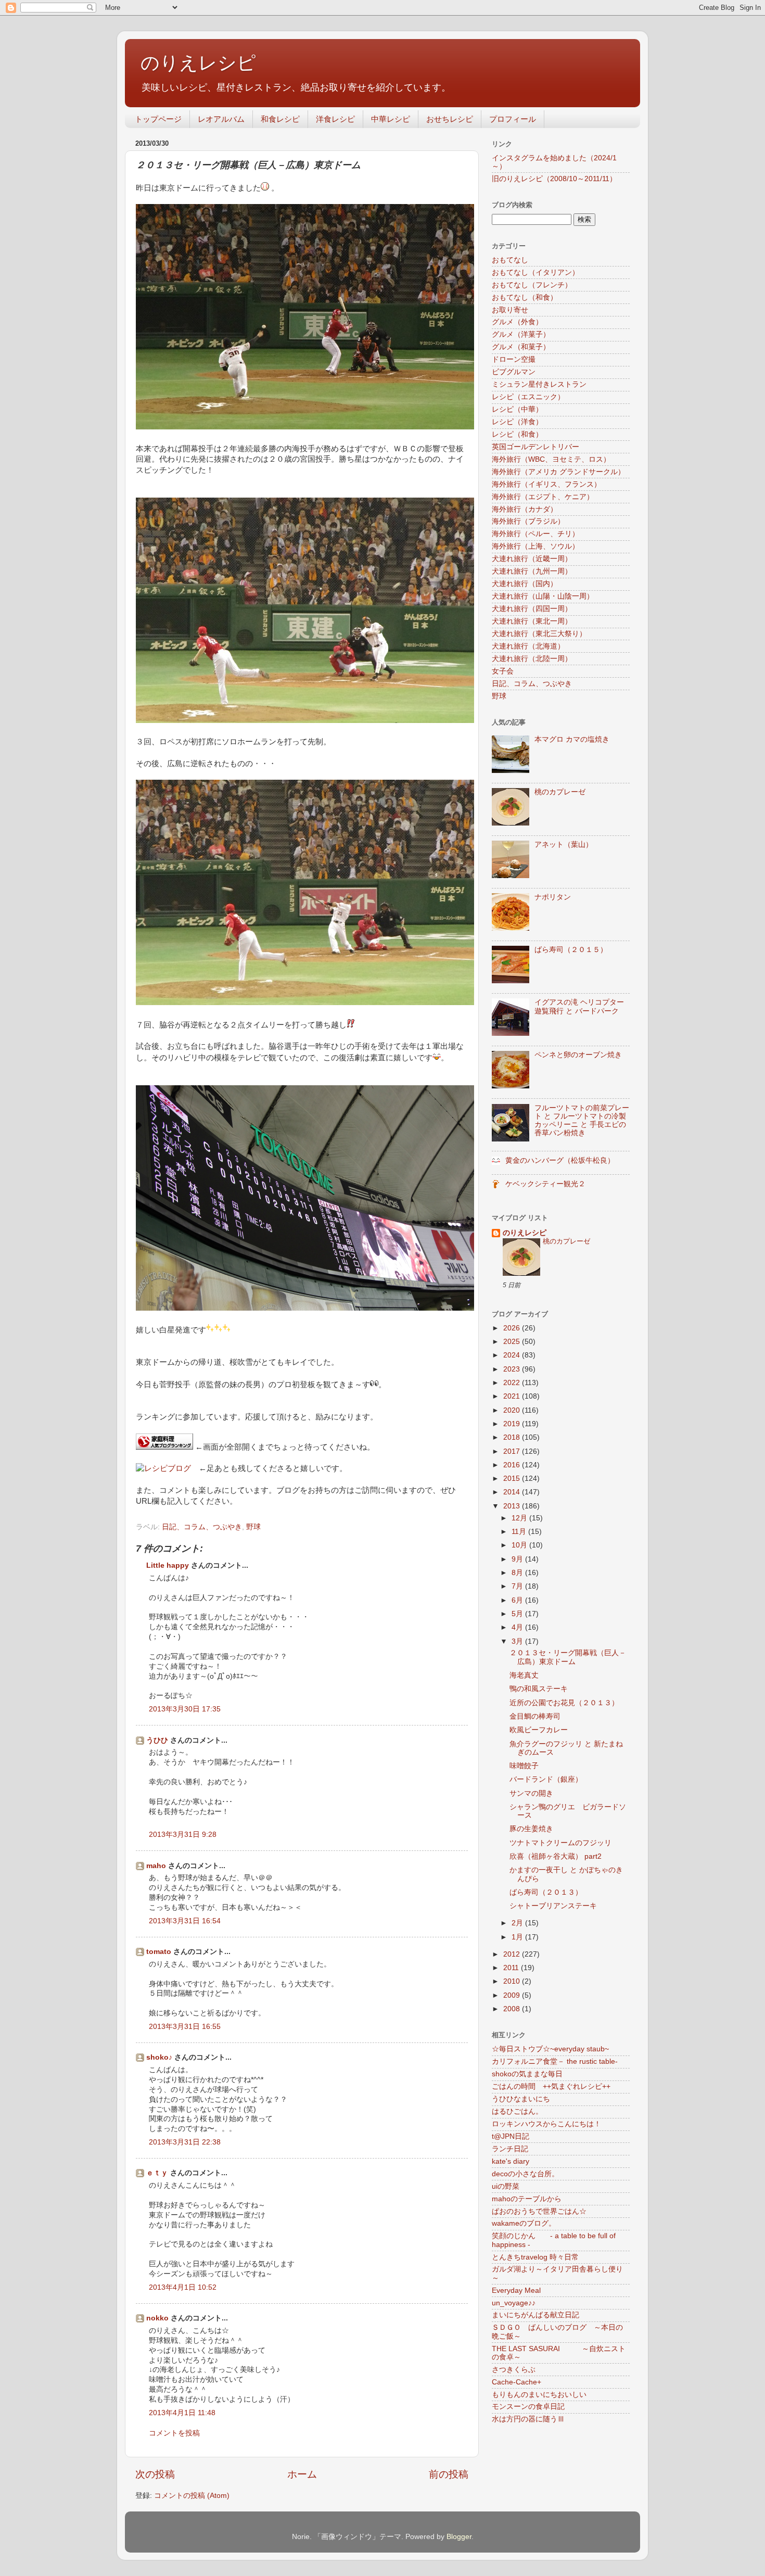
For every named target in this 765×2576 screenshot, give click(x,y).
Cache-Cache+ (517, 2382)
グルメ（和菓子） (521, 347)
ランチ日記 (510, 2149)
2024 (513, 1355)
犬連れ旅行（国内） (525, 584)
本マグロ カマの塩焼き (572, 739)
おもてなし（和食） (525, 297)
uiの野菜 (506, 2186)
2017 (513, 1451)
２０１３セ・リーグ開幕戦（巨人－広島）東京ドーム (568, 1657)
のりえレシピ (198, 63)
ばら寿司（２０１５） (571, 950)
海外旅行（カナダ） (525, 509)
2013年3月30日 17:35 (185, 1709)
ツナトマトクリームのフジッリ (560, 1843)
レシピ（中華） (517, 409)
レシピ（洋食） (517, 422)
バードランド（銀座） (546, 1779)
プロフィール (513, 119)
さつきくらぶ (514, 2370)
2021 (513, 1396)
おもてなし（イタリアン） (535, 272)
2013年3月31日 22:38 (185, 2142)
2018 (513, 1437)
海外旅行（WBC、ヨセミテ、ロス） (551, 459)
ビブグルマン (514, 372)
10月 (520, 1545)
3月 (518, 1641)
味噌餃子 (524, 1766)
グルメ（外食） (517, 322)
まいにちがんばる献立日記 (535, 2315)
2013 (513, 1506)
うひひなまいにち (521, 2099)
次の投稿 (155, 2474)
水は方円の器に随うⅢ (528, 2419)
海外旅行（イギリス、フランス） (546, 484)
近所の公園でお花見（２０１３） (564, 1703)
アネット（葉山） (564, 845)
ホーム (302, 2474)
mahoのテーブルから (527, 2199)
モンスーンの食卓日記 (528, 2407)
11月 (520, 1532)
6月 (518, 1600)
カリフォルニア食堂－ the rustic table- (555, 2061)
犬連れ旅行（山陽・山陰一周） (543, 596)
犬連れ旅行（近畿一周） (532, 559)
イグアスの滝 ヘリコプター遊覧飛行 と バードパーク (579, 1006)
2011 (512, 1968)
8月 (518, 1573)
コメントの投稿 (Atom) (192, 2496)
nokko (157, 2318)
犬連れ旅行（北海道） (528, 646)
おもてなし (510, 260)
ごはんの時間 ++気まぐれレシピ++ (551, 2086)
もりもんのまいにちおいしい (539, 2395)
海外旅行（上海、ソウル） (535, 546)
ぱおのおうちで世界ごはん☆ (539, 2211)
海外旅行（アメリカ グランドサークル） (558, 472)
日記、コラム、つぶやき (202, 1527)
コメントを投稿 (174, 2433)
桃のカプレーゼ (560, 792)
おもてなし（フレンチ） (532, 285)
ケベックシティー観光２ (545, 1184)
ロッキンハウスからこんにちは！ (546, 2124)
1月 (518, 1937)
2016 (513, 1465)
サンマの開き (531, 1793)
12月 (520, 1518)
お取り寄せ (510, 310)
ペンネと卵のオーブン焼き (578, 1055)
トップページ (158, 119)
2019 (513, 1424)
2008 (513, 2009)
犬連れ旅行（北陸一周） (532, 659)
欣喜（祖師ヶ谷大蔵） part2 (556, 1856)
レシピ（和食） (517, 434)
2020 (513, 1410)
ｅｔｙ (157, 2173)
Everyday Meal (516, 2291)
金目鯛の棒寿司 (535, 1716)
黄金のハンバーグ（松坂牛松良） (560, 1160)
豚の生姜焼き (531, 1829)
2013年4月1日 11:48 (182, 2413)
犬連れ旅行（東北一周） (532, 621)
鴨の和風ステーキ (539, 1689)
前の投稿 (449, 2474)
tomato (159, 1952)
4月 (518, 1627)
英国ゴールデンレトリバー (535, 447)
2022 (513, 1383)
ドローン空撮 (514, 359)
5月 (518, 1614)
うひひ (157, 1740)
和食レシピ (280, 119)
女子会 (503, 671)
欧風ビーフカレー (539, 1730)
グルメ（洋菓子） (521, 334)
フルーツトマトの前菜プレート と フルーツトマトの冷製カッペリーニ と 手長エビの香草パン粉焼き (582, 1121)
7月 (518, 1586)
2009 (513, 1995)
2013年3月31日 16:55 (185, 2027)
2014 (513, 1492)
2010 (513, 1981)
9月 (518, 1559)
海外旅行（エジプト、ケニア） (543, 497)
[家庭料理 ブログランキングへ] (164, 1447)
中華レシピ (391, 119)
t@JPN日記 (511, 2136)
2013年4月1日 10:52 (183, 2287)
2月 (518, 1923)
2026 (513, 1328)
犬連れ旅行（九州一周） (532, 571)
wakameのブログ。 (524, 2223)
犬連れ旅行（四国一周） (532, 609)
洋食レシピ (335, 119)
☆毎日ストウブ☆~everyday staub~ (550, 2049)
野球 (253, 1527)
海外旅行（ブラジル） (528, 521)
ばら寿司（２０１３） (546, 1892)
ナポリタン (553, 897)
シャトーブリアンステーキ (553, 1906)
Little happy (168, 1565)
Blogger (459, 2537)
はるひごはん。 (517, 2111)
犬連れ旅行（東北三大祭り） (539, 634)
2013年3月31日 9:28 (183, 1835)
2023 (513, 1369)
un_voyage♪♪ (514, 2303)
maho (156, 1866)
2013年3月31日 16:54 (185, 1921)
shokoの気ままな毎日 (527, 2074)
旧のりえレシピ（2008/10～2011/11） (554, 179)
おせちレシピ (450, 119)
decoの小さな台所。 (525, 2174)
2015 (513, 1479)
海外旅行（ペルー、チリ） (535, 534)
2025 (513, 1342)
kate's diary (511, 2161)
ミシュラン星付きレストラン (539, 384)
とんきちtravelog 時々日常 (535, 2257)
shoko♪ (159, 2057)
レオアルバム (221, 119)
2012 (513, 1954)
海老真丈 (524, 1675)
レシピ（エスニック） (528, 397)
